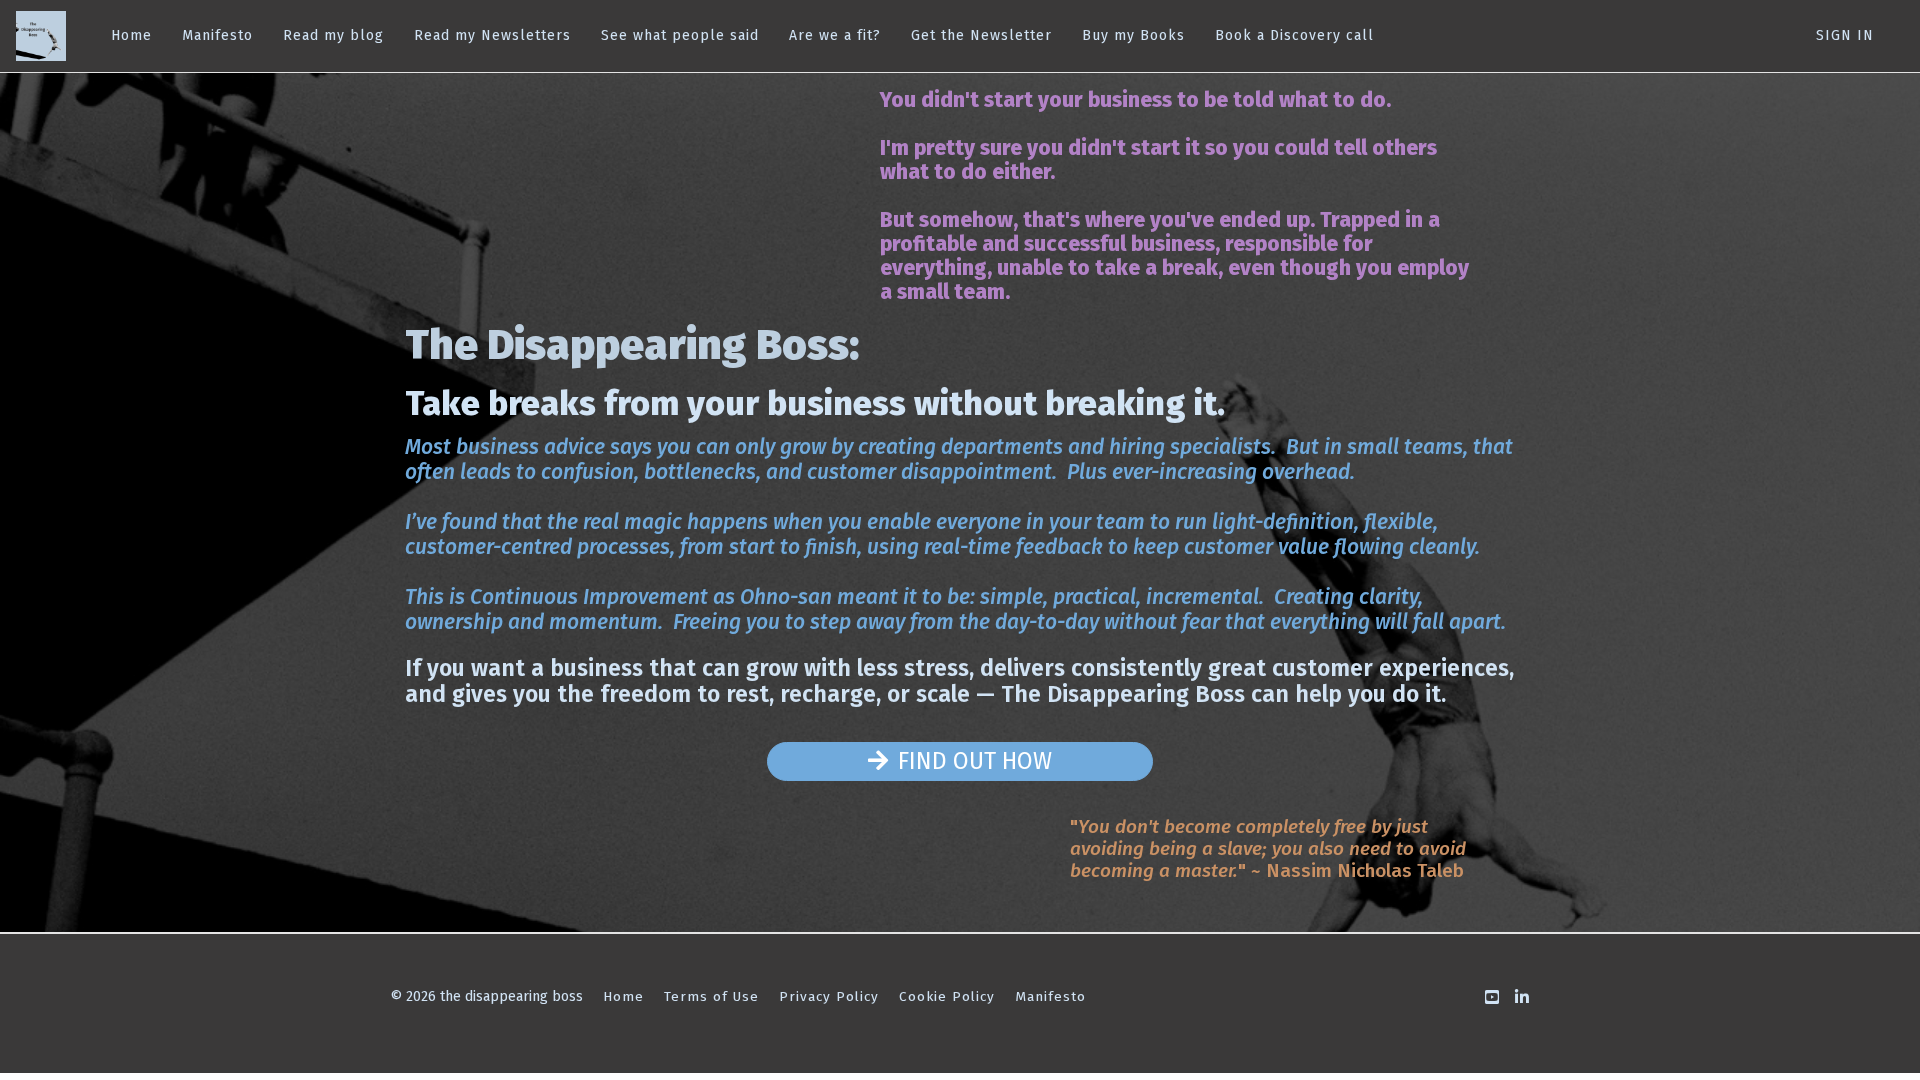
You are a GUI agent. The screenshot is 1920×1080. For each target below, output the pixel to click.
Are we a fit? (835, 35)
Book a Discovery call (1294, 35)
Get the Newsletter (981, 35)
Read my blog (333, 35)
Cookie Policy (947, 996)
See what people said (680, 35)
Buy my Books (1133, 35)
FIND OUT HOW (975, 761)
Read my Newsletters (492, 35)
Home (131, 35)
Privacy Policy (829, 996)
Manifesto (217, 35)
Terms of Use (711, 996)
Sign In (1845, 35)
